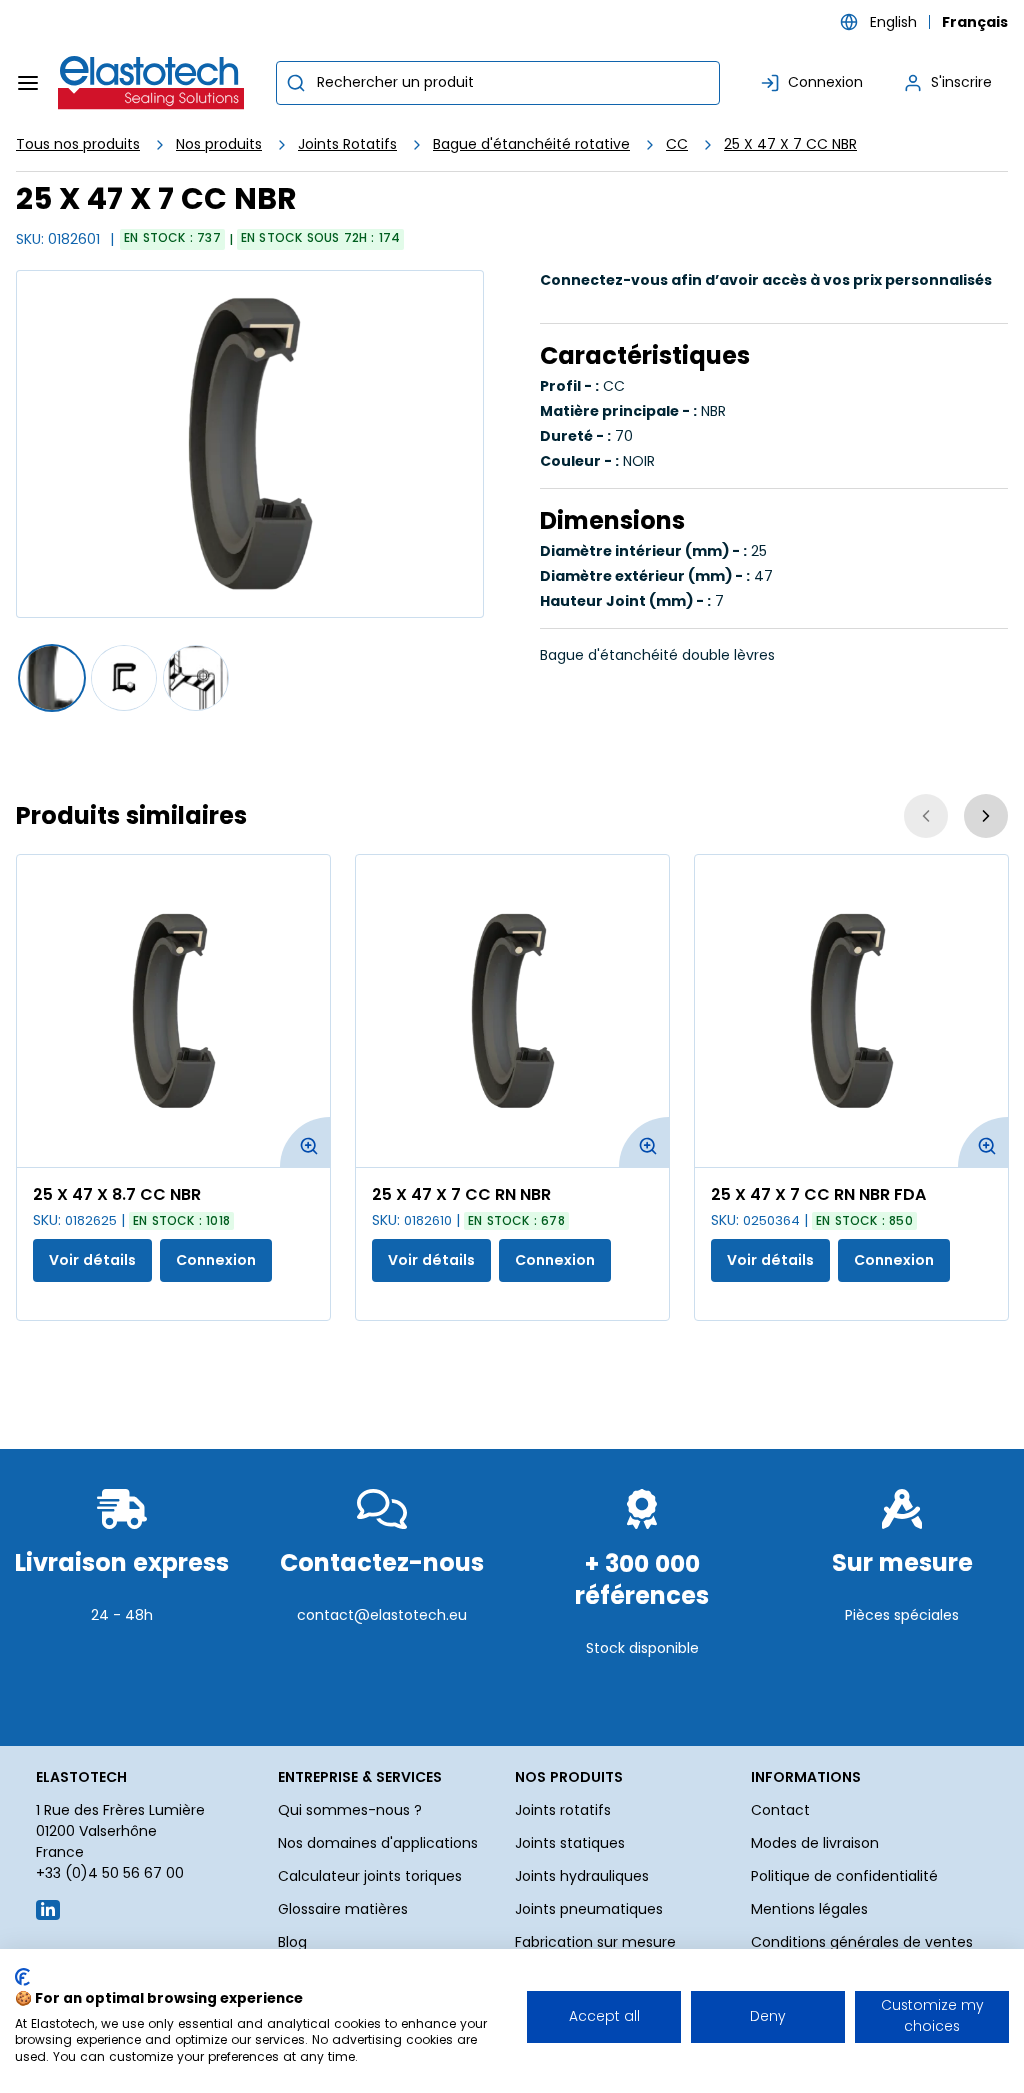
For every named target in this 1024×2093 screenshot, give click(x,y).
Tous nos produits (78, 144)
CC (677, 144)
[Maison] (152, 83)
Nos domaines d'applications (378, 1843)
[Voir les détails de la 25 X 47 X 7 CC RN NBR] (512, 1011)
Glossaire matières (343, 1909)
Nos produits (219, 144)
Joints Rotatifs (347, 144)
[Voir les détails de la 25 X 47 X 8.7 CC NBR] (173, 1011)
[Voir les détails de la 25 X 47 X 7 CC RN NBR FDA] (851, 1011)
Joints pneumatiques (589, 1909)
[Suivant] (986, 816)
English (893, 22)
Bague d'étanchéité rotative (531, 144)
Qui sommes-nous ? (350, 1810)
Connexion (216, 1260)
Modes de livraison (815, 1843)
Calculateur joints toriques (370, 1876)
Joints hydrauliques (582, 1876)
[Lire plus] (122, 1688)
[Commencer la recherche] (296, 83)
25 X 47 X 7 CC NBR (790, 144)
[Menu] (28, 83)
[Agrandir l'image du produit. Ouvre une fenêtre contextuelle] (305, 1142)
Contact (780, 1810)
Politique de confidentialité (844, 1876)
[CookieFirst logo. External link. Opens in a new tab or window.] (22, 1977)
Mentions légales (809, 1909)
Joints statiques (570, 1843)
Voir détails (92, 1260)
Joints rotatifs (563, 1810)
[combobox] (498, 83)
